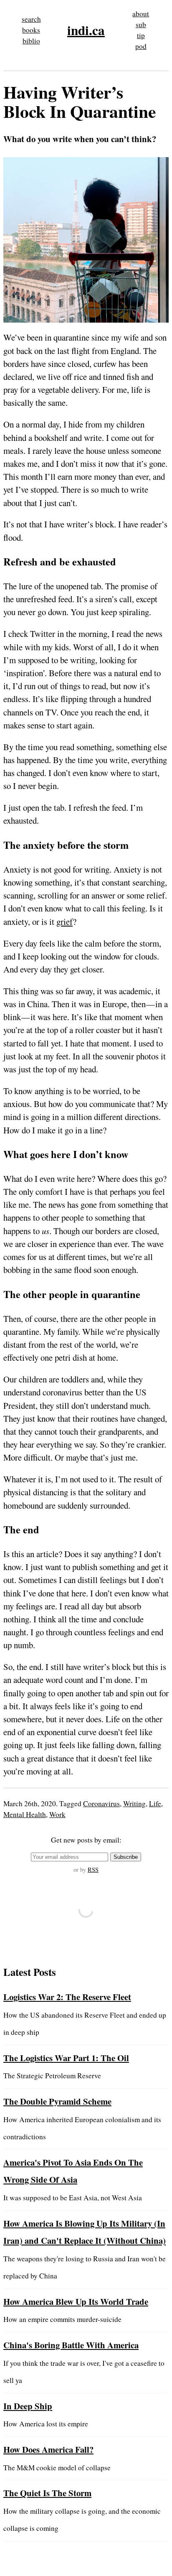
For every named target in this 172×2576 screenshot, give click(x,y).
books (31, 30)
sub (141, 24)
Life (155, 1803)
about (141, 14)
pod (141, 46)
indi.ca (86, 30)
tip (141, 35)
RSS (93, 1870)
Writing (134, 1803)
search (31, 19)
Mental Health (25, 1814)
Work (57, 1814)
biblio (31, 41)
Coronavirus (101, 1803)
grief (64, 921)
